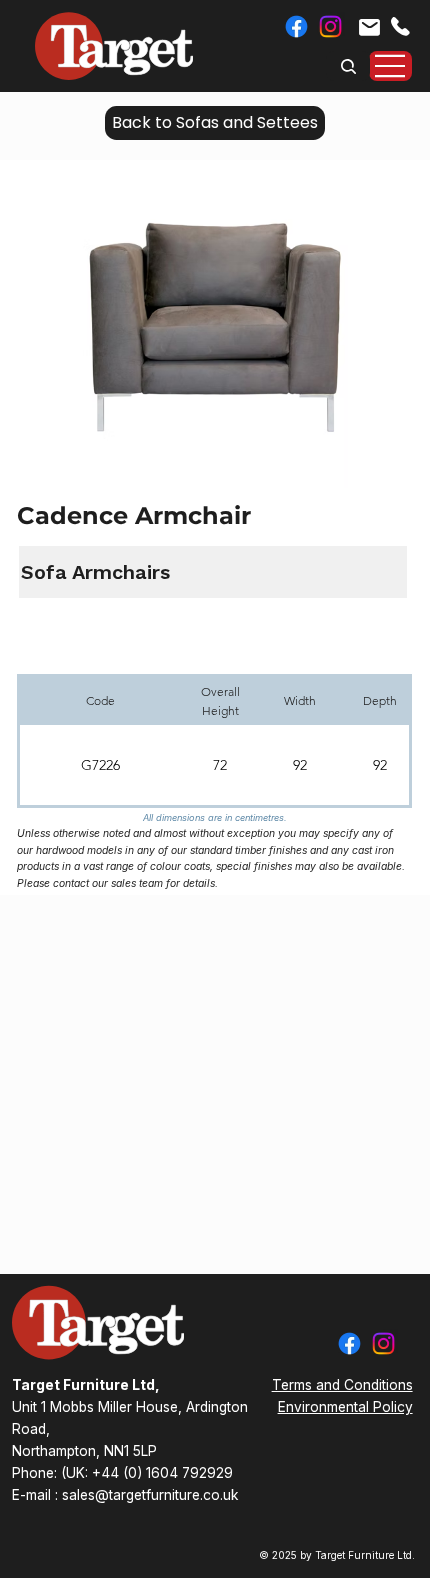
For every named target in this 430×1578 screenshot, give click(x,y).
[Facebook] (296, 26)
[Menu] (390, 66)
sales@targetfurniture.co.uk (150, 1495)
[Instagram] (330, 26)
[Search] (348, 66)
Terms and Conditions (342, 1385)
